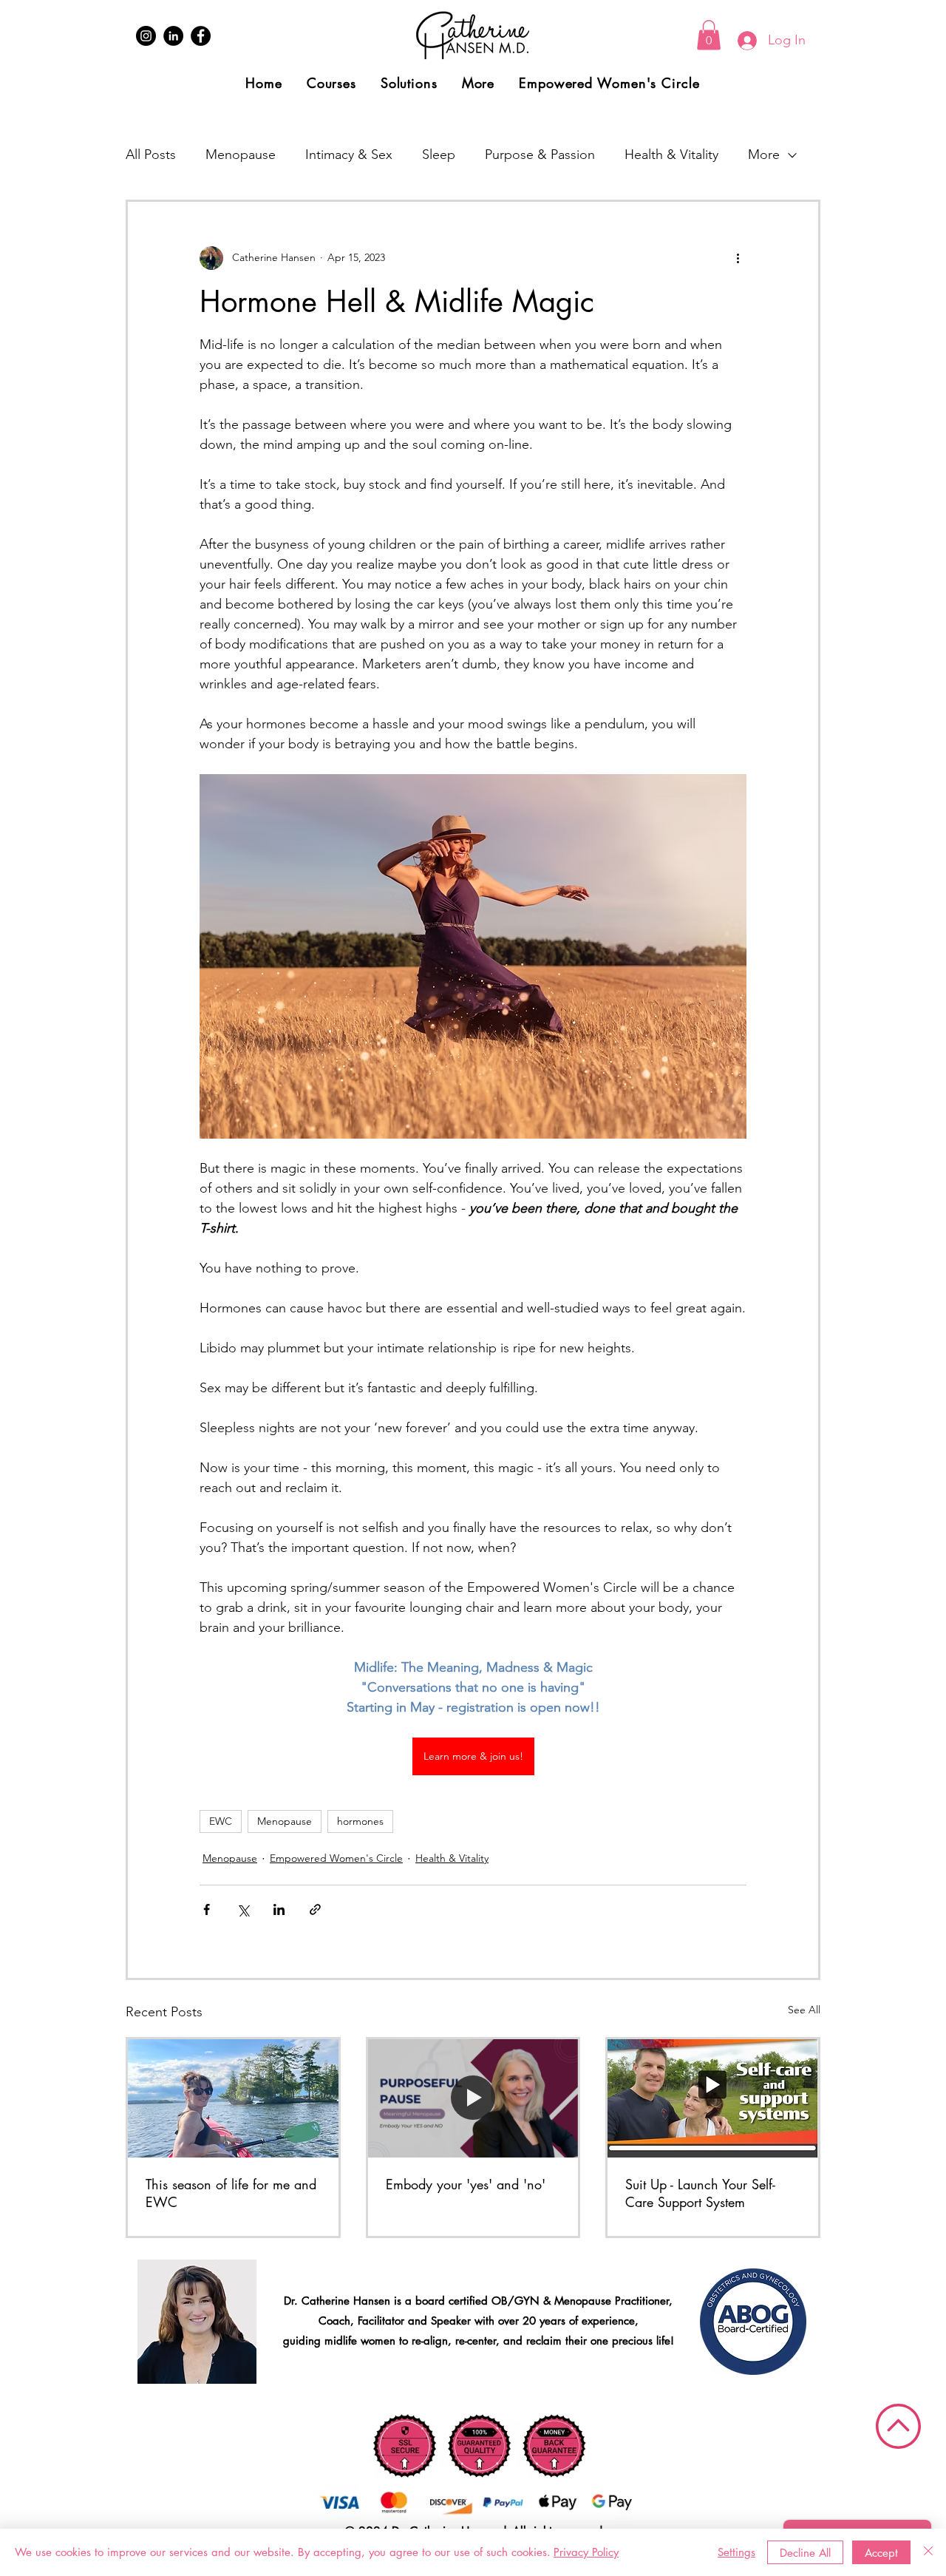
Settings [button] (736, 2552)
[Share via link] (315, 1909)
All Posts (151, 155)
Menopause (241, 155)
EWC (221, 1821)
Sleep (439, 155)
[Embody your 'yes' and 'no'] (473, 2098)
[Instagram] (146, 36)
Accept (881, 2553)
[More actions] (738, 258)
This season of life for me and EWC (231, 2193)
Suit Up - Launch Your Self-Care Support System (700, 2193)
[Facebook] (201, 36)
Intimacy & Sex (349, 155)
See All (804, 2010)
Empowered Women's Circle (336, 1858)
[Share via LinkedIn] (279, 1909)
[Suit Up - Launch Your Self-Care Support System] (713, 2098)
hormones (360, 1821)
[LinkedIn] (173, 36)
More (764, 155)
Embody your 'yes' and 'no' (466, 2184)
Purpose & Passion (540, 155)
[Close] (928, 2552)
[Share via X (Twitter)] (243, 1909)
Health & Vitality (671, 155)
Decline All (805, 2553)
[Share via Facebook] (207, 1909)
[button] (709, 35)
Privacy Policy (586, 2552)
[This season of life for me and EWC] (233, 2098)
